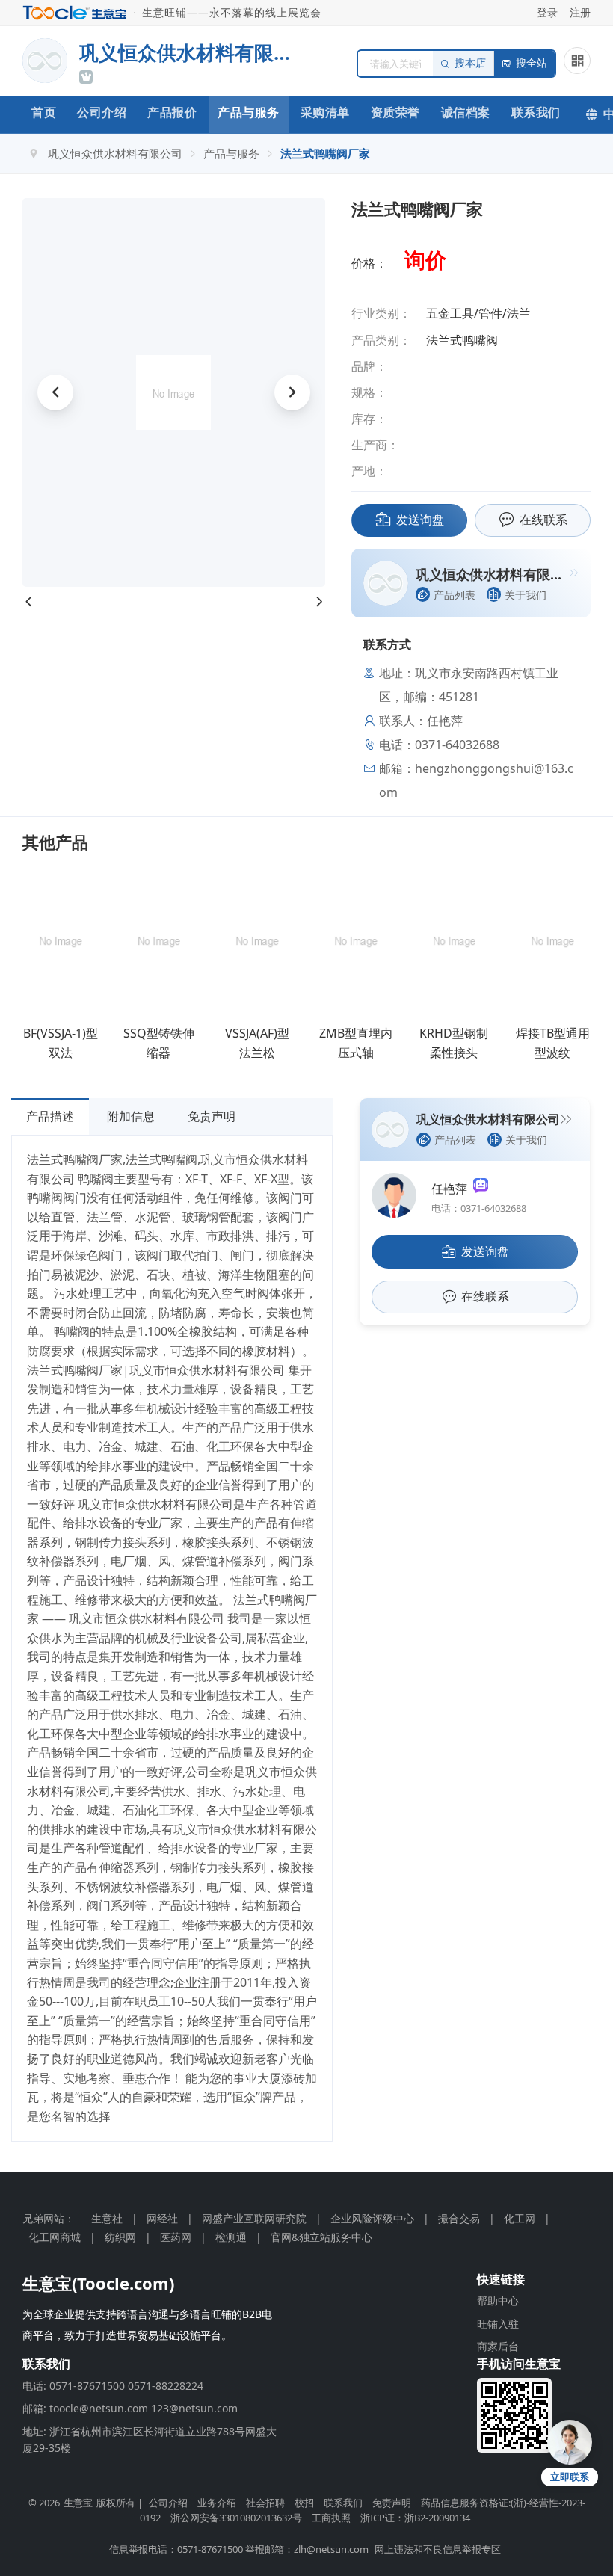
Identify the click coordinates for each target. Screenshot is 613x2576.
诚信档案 (466, 112)
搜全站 (532, 63)
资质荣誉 (395, 112)
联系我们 (536, 112)
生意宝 (78, 2503)
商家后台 (498, 2346)
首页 (44, 112)
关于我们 (526, 595)
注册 (580, 12)
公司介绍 (102, 112)
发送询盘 (420, 520)
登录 (547, 12)
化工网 (520, 2218)
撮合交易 (459, 2218)
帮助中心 (498, 2301)
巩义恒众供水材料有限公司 (115, 153)
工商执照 (331, 2518)
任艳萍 (452, 1189)
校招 (304, 2503)
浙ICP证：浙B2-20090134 (415, 2518)
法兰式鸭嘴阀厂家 (325, 153)
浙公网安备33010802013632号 (236, 2518)
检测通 (231, 2237)
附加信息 (131, 1116)
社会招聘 (265, 2503)
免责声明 (212, 1116)
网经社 (162, 2218)
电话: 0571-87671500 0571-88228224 (113, 2386)
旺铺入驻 (498, 2324)
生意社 (107, 2218)
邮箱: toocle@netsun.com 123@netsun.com (130, 2408)
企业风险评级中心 (372, 2218)
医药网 (176, 2237)
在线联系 (543, 520)
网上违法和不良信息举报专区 (438, 2549)
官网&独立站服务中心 (321, 2237)
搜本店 (470, 63)
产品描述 (50, 1116)
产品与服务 (249, 112)
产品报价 (172, 112)
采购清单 (325, 112)
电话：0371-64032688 (479, 1208)
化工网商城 (55, 2237)
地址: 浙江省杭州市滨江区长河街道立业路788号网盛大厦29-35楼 (150, 2440)
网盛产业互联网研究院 (254, 2218)
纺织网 (120, 2237)
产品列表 (455, 595)
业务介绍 (217, 2503)
